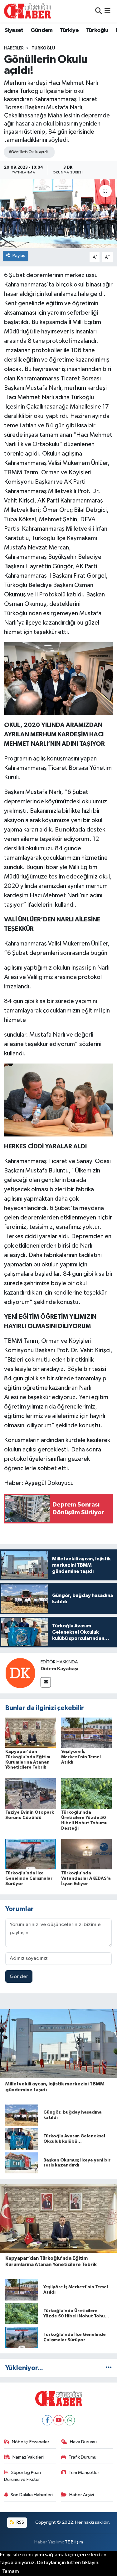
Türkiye (69, 30)
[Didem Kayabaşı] (20, 1673)
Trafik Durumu (83, 2457)
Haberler (14, 48)
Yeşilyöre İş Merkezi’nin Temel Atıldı (81, 1757)
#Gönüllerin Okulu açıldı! (29, 152)
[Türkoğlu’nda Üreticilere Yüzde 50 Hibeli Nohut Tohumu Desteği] (86, 1793)
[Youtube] (58, 2420)
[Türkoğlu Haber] (27, 11)
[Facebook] (47, 2420)
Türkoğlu (97, 30)
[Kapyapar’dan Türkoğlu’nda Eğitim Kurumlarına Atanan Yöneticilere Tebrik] (31, 1732)
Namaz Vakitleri (28, 2457)
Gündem (41, 30)
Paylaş (19, 256)
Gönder (19, 1977)
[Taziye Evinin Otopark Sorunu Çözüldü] (31, 1793)
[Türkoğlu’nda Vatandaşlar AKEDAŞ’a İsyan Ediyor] (86, 1854)
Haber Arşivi (82, 2495)
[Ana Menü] (107, 11)
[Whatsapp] (70, 2420)
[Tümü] (109, 2368)
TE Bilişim (74, 2542)
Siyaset (14, 30)
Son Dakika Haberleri (32, 2495)
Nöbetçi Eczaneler (31, 2442)
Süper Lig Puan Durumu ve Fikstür (23, 2476)
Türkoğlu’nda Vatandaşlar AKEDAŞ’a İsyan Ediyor (86, 1878)
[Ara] (98, 11)
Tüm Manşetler (84, 2473)
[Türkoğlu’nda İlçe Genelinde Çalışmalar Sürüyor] (31, 1854)
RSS (20, 2522)
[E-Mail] (46, 1682)
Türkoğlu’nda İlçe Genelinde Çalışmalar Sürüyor (29, 1878)
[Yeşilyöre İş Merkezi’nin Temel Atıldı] (86, 1732)
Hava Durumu (83, 2442)
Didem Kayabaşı (59, 1669)
